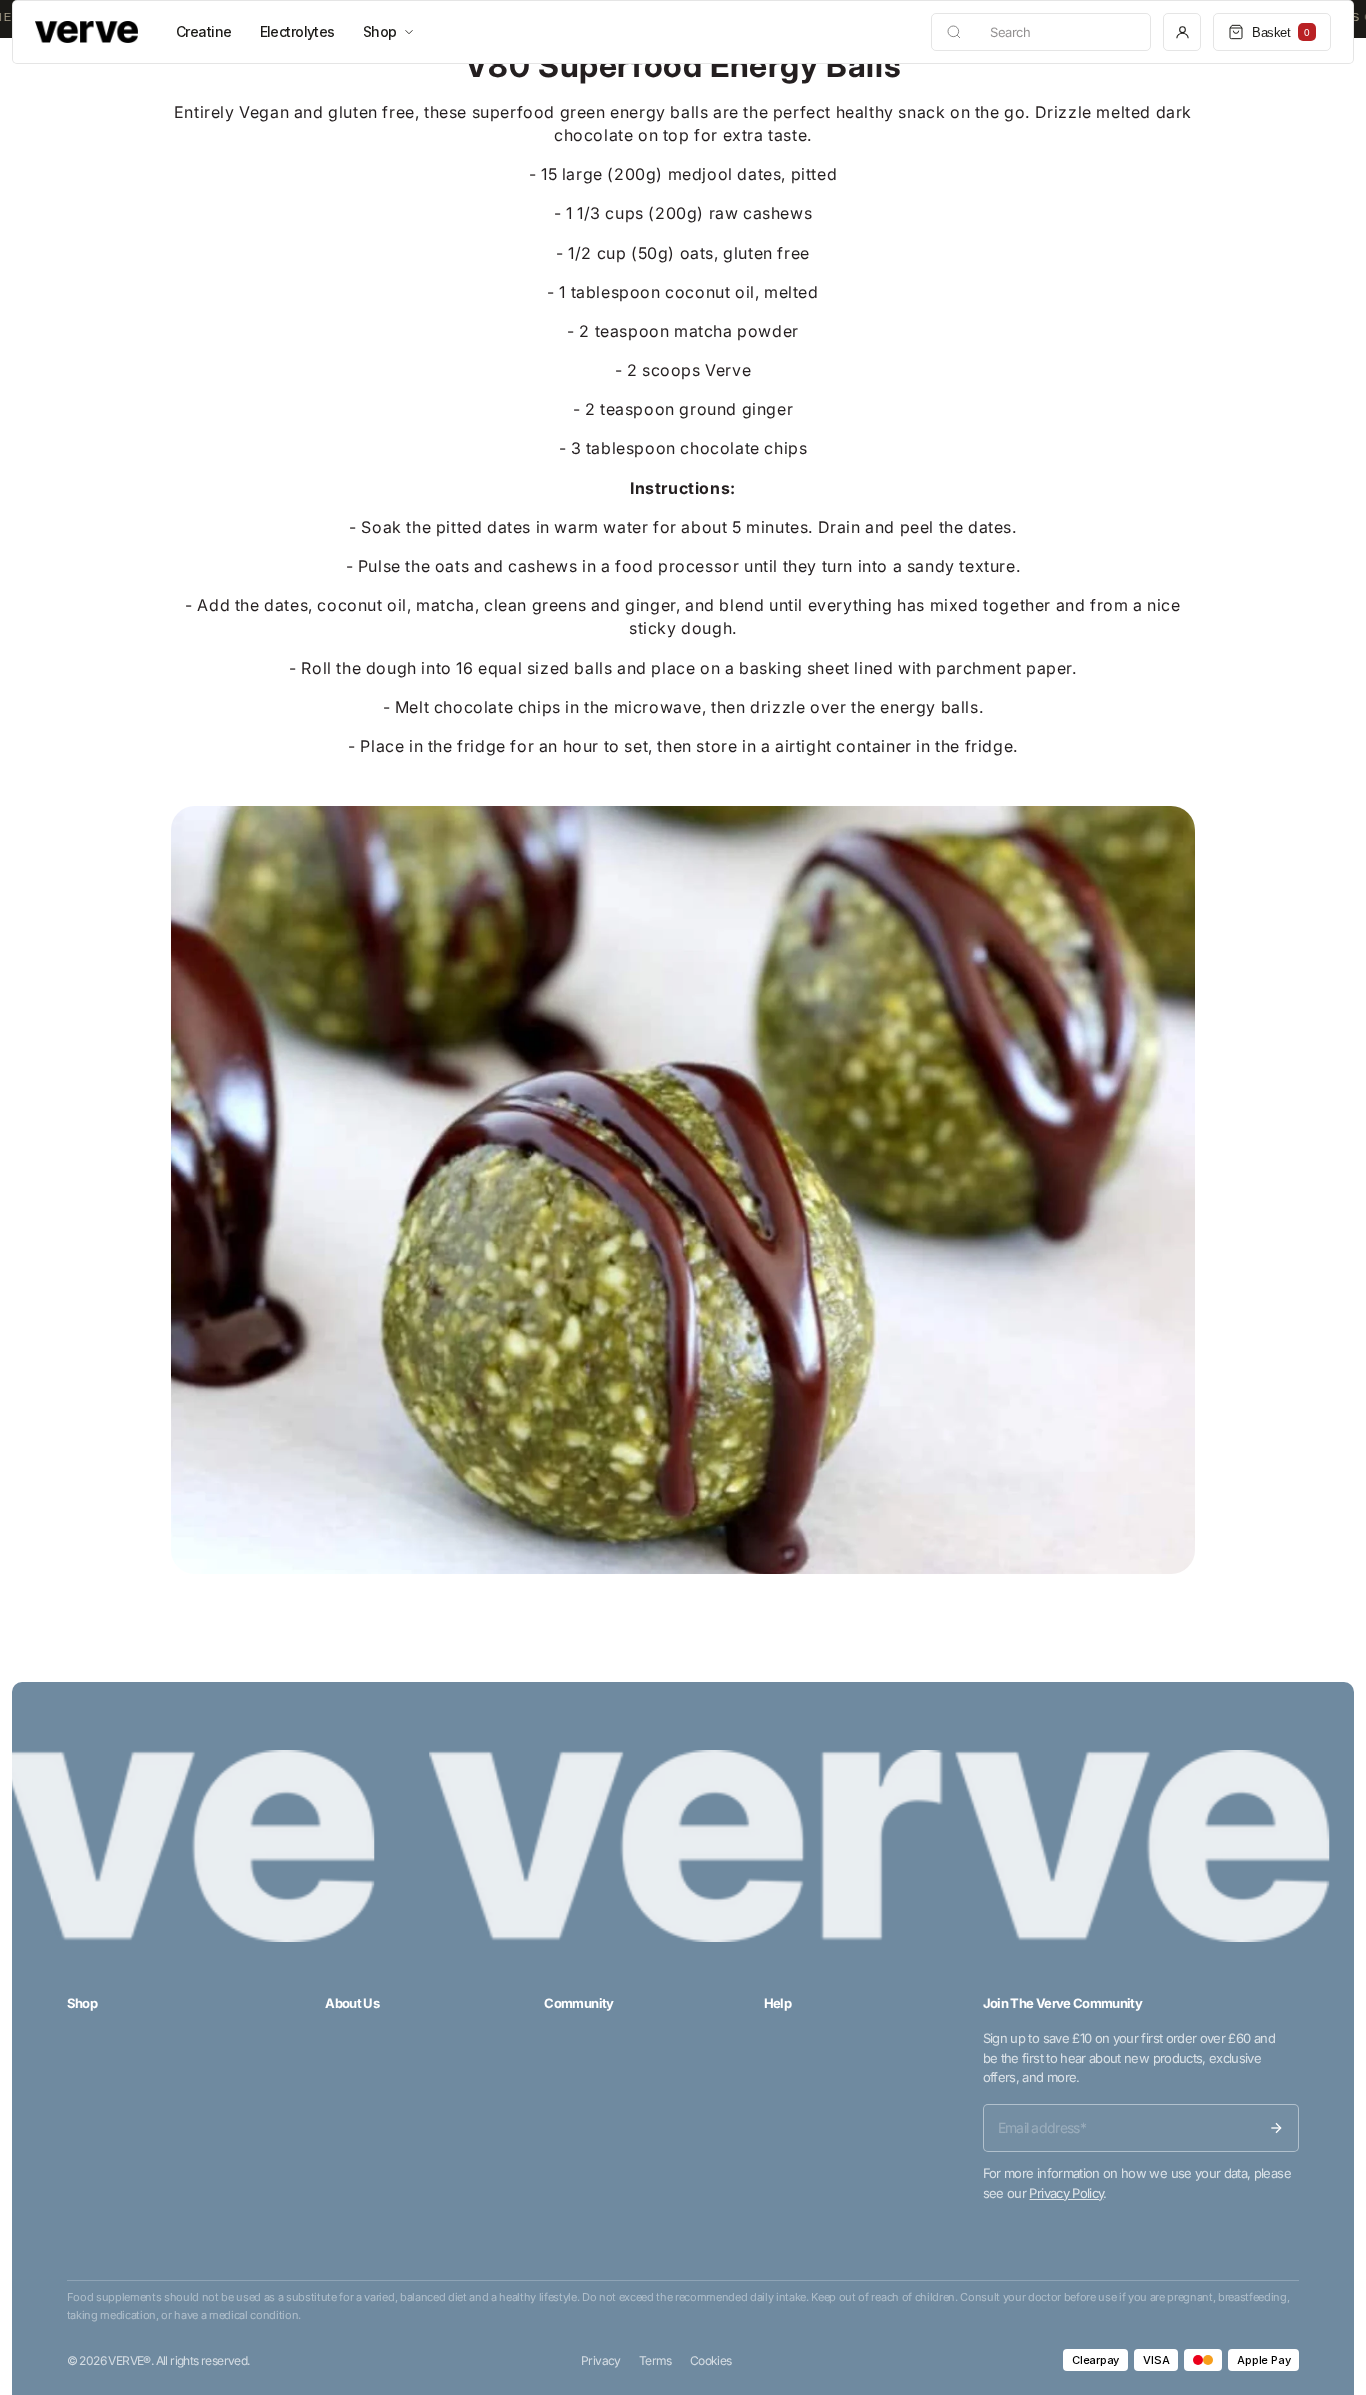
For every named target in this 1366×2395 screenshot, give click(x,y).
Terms (655, 2360)
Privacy (601, 2360)
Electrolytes (297, 31)
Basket (1281, 32)
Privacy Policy (1066, 2193)
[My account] (1182, 32)
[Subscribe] (1276, 2128)
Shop (380, 31)
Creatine (204, 31)
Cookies (711, 2360)
